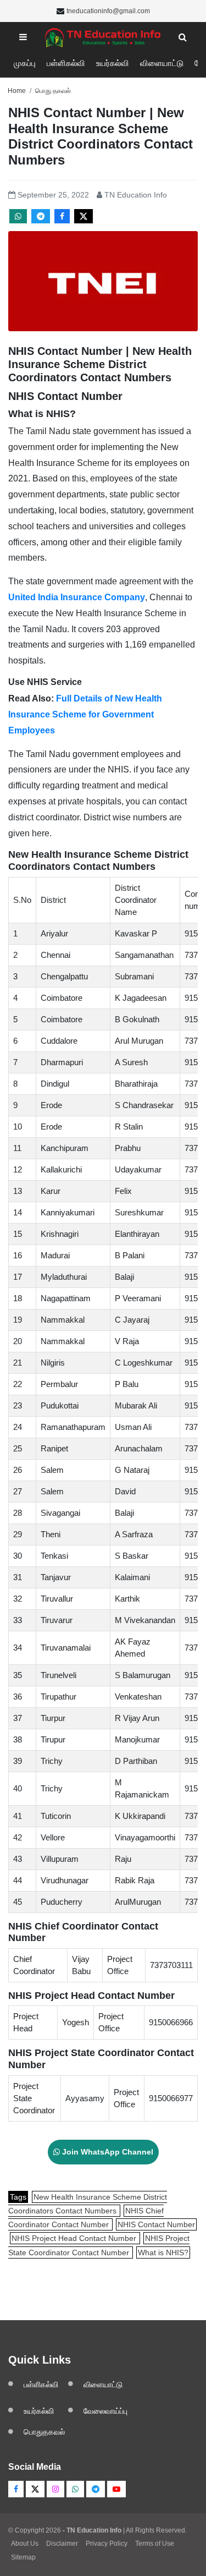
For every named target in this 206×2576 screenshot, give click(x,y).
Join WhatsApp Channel (107, 2152)
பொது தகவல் (53, 91)
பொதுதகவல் (44, 2432)
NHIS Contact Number (156, 2224)
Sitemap (23, 2557)
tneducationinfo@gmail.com (108, 11)
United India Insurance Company (77, 597)
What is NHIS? (163, 2252)
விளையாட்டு (162, 63)
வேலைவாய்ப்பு (105, 2411)
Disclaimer (62, 2544)
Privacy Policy (107, 2544)
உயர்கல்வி (113, 63)
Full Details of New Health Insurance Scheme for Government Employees (85, 714)
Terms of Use (155, 2544)
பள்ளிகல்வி (66, 63)
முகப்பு (25, 63)
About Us (25, 2544)
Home (17, 91)
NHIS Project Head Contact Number (75, 2238)
